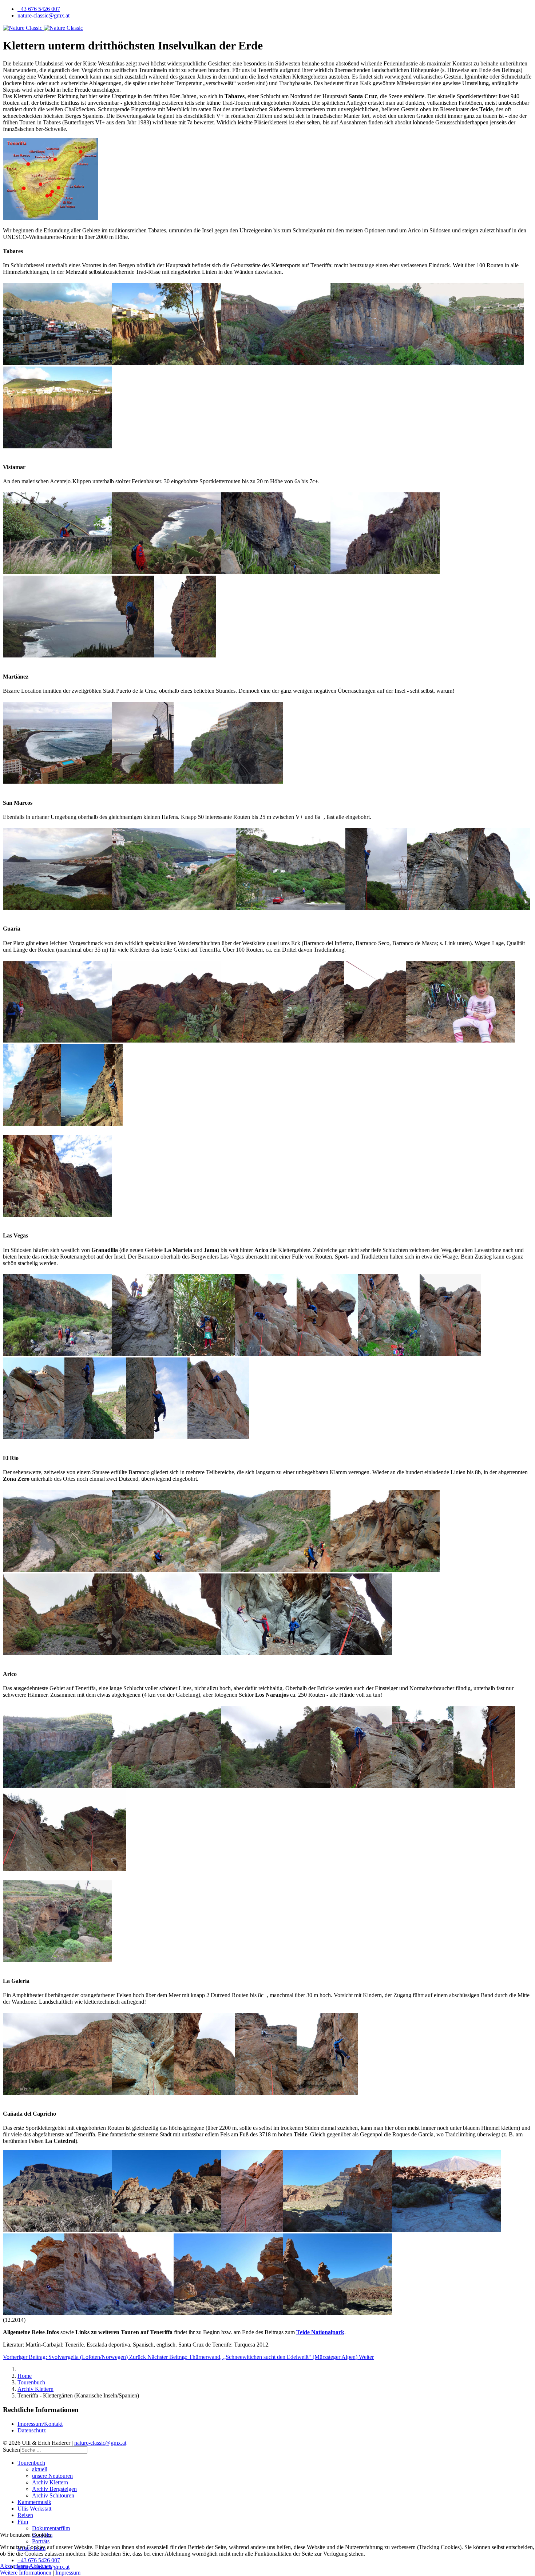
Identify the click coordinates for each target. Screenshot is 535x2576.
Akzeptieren (14, 2566)
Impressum (68, 2573)
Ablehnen (40, 2566)
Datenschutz (32, 2430)
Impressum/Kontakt (40, 2424)
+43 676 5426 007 (39, 9)
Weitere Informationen (26, 2573)
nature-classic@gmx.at (43, 15)
